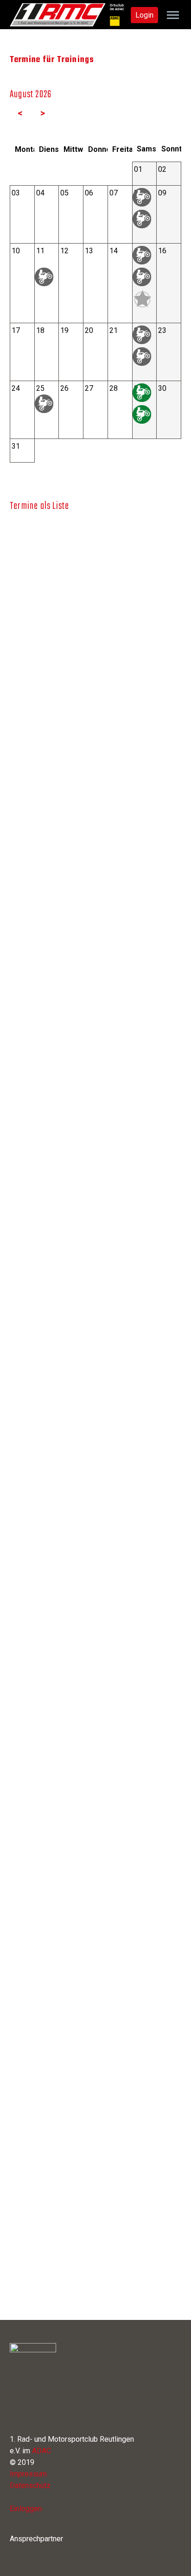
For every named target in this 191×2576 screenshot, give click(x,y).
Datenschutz (30, 2485)
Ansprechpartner (36, 2539)
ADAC (41, 2451)
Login (144, 15)
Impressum (28, 2474)
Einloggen (26, 2509)
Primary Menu (173, 15)
